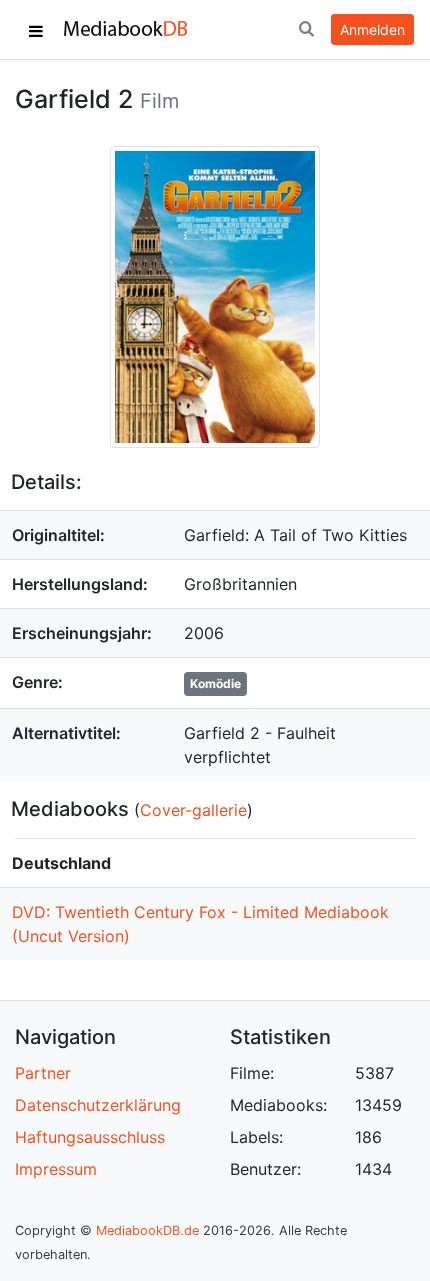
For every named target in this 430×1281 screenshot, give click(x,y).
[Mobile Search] (306, 30)
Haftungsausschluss (90, 1137)
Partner (43, 1073)
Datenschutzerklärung (98, 1105)
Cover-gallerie (193, 810)
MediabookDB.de (147, 1230)
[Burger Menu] (36, 30)
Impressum (56, 1169)
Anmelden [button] (372, 29)
